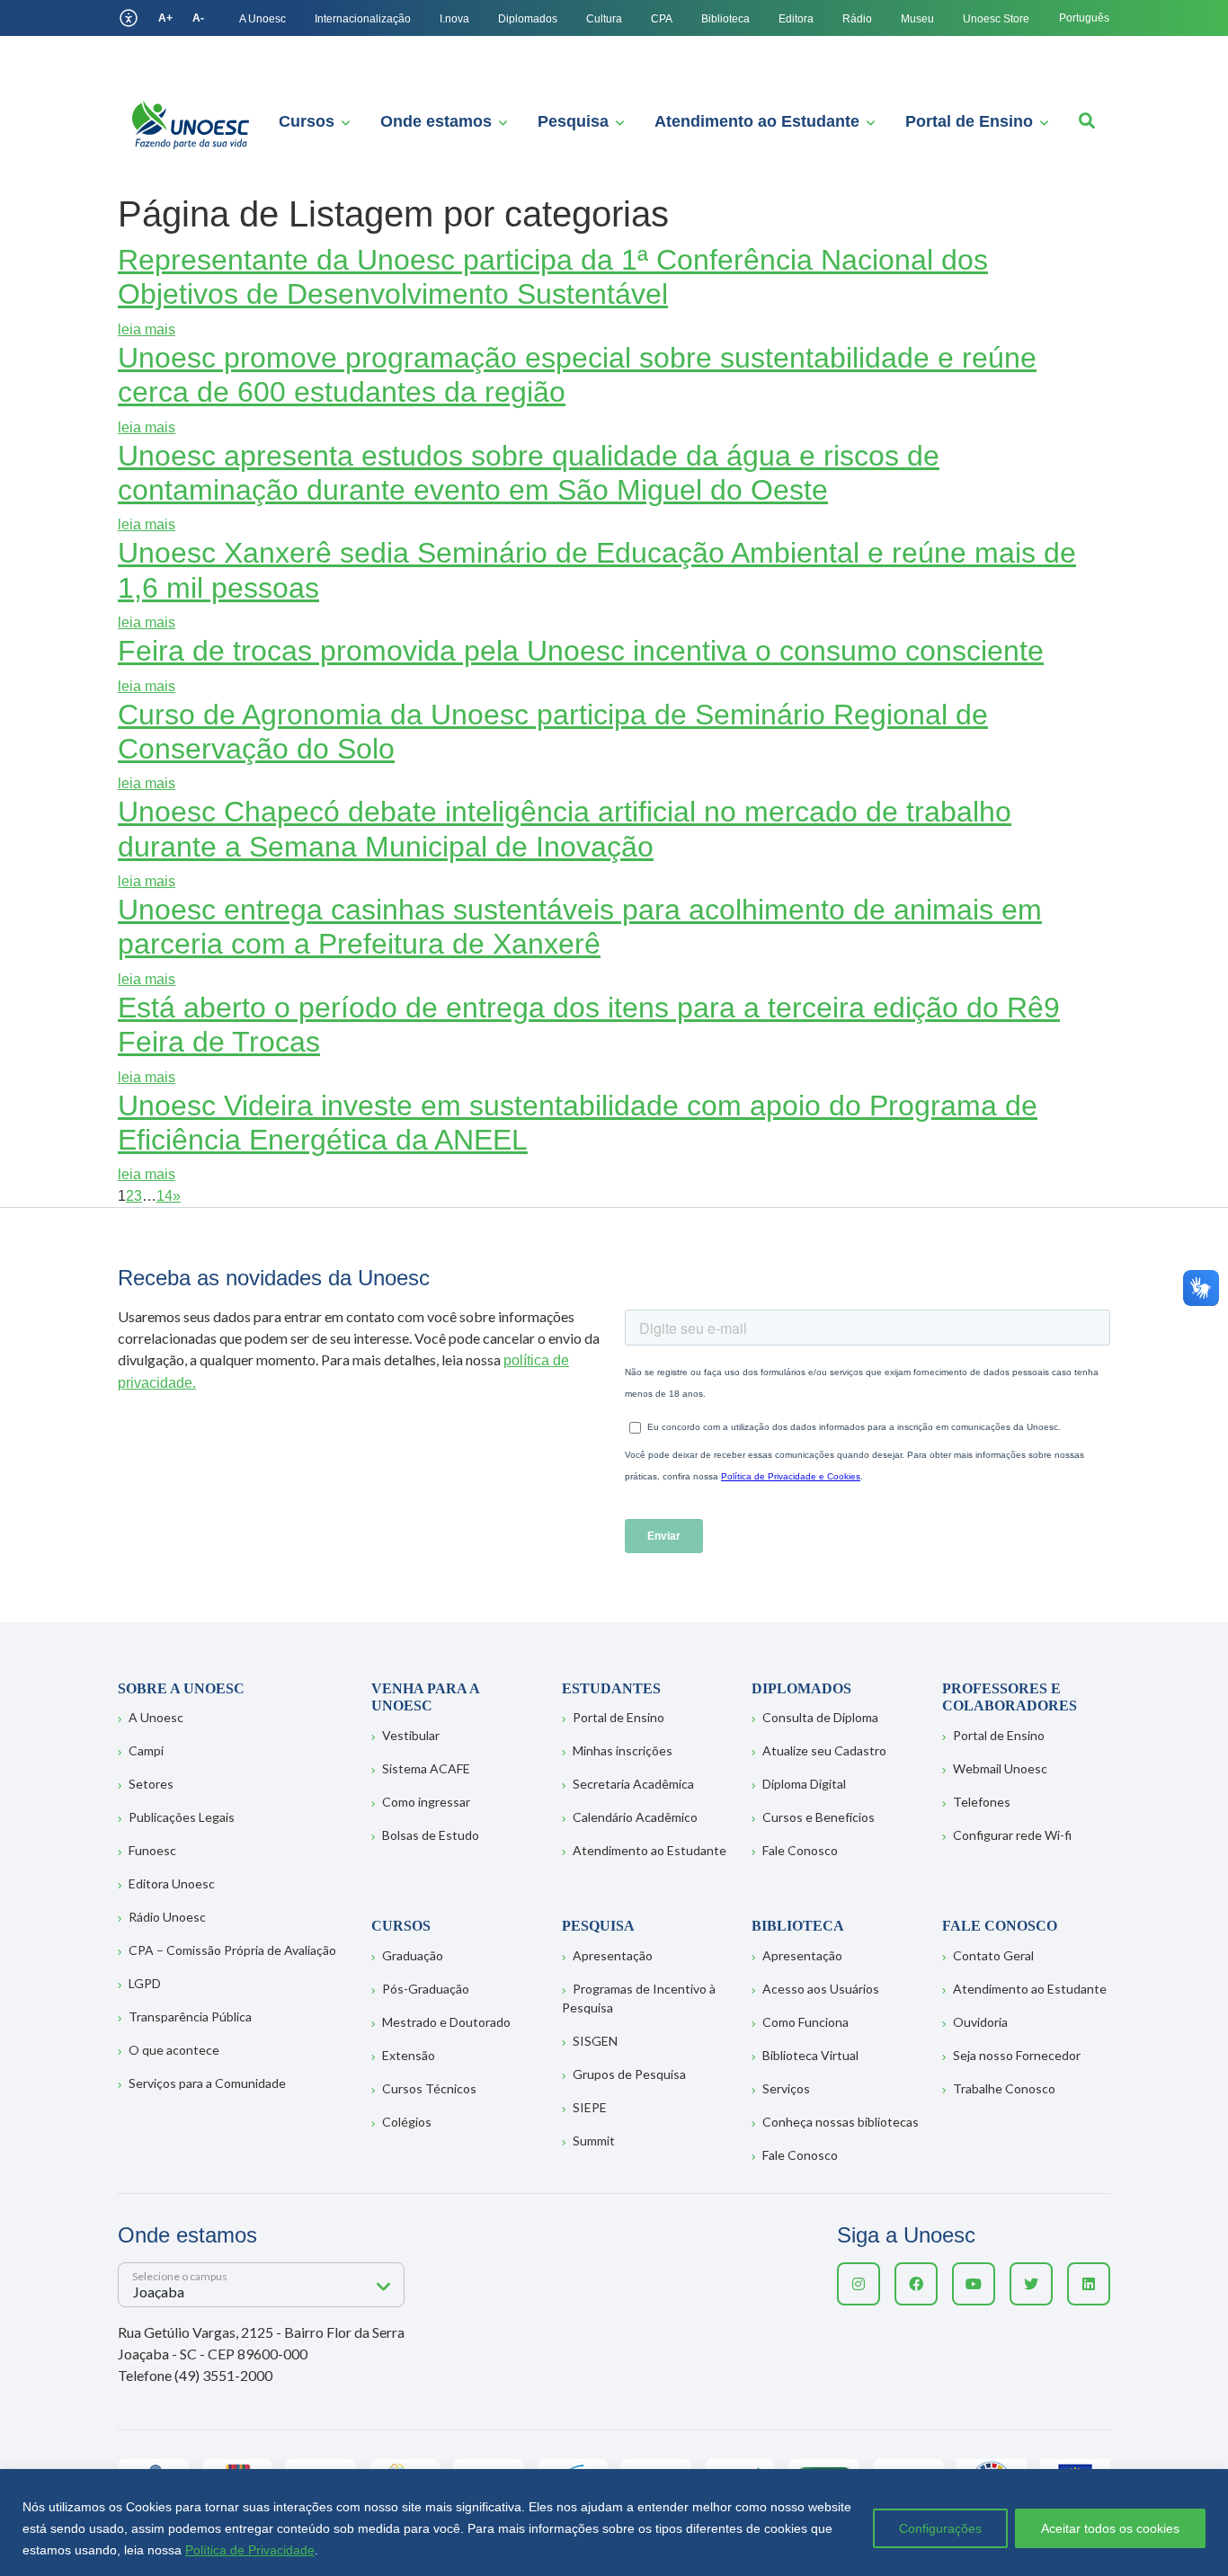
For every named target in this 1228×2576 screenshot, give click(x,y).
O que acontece (174, 2050)
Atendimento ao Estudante (757, 121)
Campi (146, 1750)
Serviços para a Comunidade (207, 2083)
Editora (796, 19)
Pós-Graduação (426, 1989)
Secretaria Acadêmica (633, 1784)
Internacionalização (363, 19)
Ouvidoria (980, 2022)
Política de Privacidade (250, 2550)
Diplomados (528, 19)
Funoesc (152, 1850)
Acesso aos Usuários (821, 1989)
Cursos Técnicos (429, 2088)
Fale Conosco (800, 1850)
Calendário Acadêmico (635, 1817)
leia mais (147, 329)
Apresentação (613, 1955)
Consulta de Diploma (820, 1717)
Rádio (857, 19)
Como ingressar (426, 1802)
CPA (662, 19)
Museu (917, 19)
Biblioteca (725, 19)
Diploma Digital (804, 1784)
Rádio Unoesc (167, 1917)
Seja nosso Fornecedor (1017, 2055)
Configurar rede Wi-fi (1012, 1835)
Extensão (409, 2055)
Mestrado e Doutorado (446, 2022)
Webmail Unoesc (1000, 1768)
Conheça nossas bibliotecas (841, 2122)
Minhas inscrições (623, 1750)
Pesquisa (573, 121)
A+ (165, 18)
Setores (151, 1784)
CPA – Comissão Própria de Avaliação (232, 1950)
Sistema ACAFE (426, 1768)
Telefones (982, 1802)
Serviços (786, 2088)
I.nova (454, 19)
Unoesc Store (996, 19)
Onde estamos (436, 121)
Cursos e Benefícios (819, 1817)
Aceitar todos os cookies (1110, 2528)
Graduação (413, 1955)
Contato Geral (993, 1955)
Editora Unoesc (172, 1883)
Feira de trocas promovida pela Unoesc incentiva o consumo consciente (581, 651)
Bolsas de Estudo (431, 1835)
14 (165, 1196)
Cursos (307, 121)
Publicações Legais (182, 1817)
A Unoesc (263, 19)
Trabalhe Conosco (1004, 2088)
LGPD (145, 1983)
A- (198, 18)
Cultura (604, 19)
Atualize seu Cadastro (824, 1750)
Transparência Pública (190, 2016)
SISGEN (595, 2041)
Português (1084, 18)
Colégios (407, 2122)
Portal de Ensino (969, 121)
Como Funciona (805, 2022)
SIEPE (590, 2107)
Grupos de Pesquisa (629, 2074)
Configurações (940, 2528)
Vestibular (411, 1735)
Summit (594, 2141)
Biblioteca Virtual (810, 2055)
